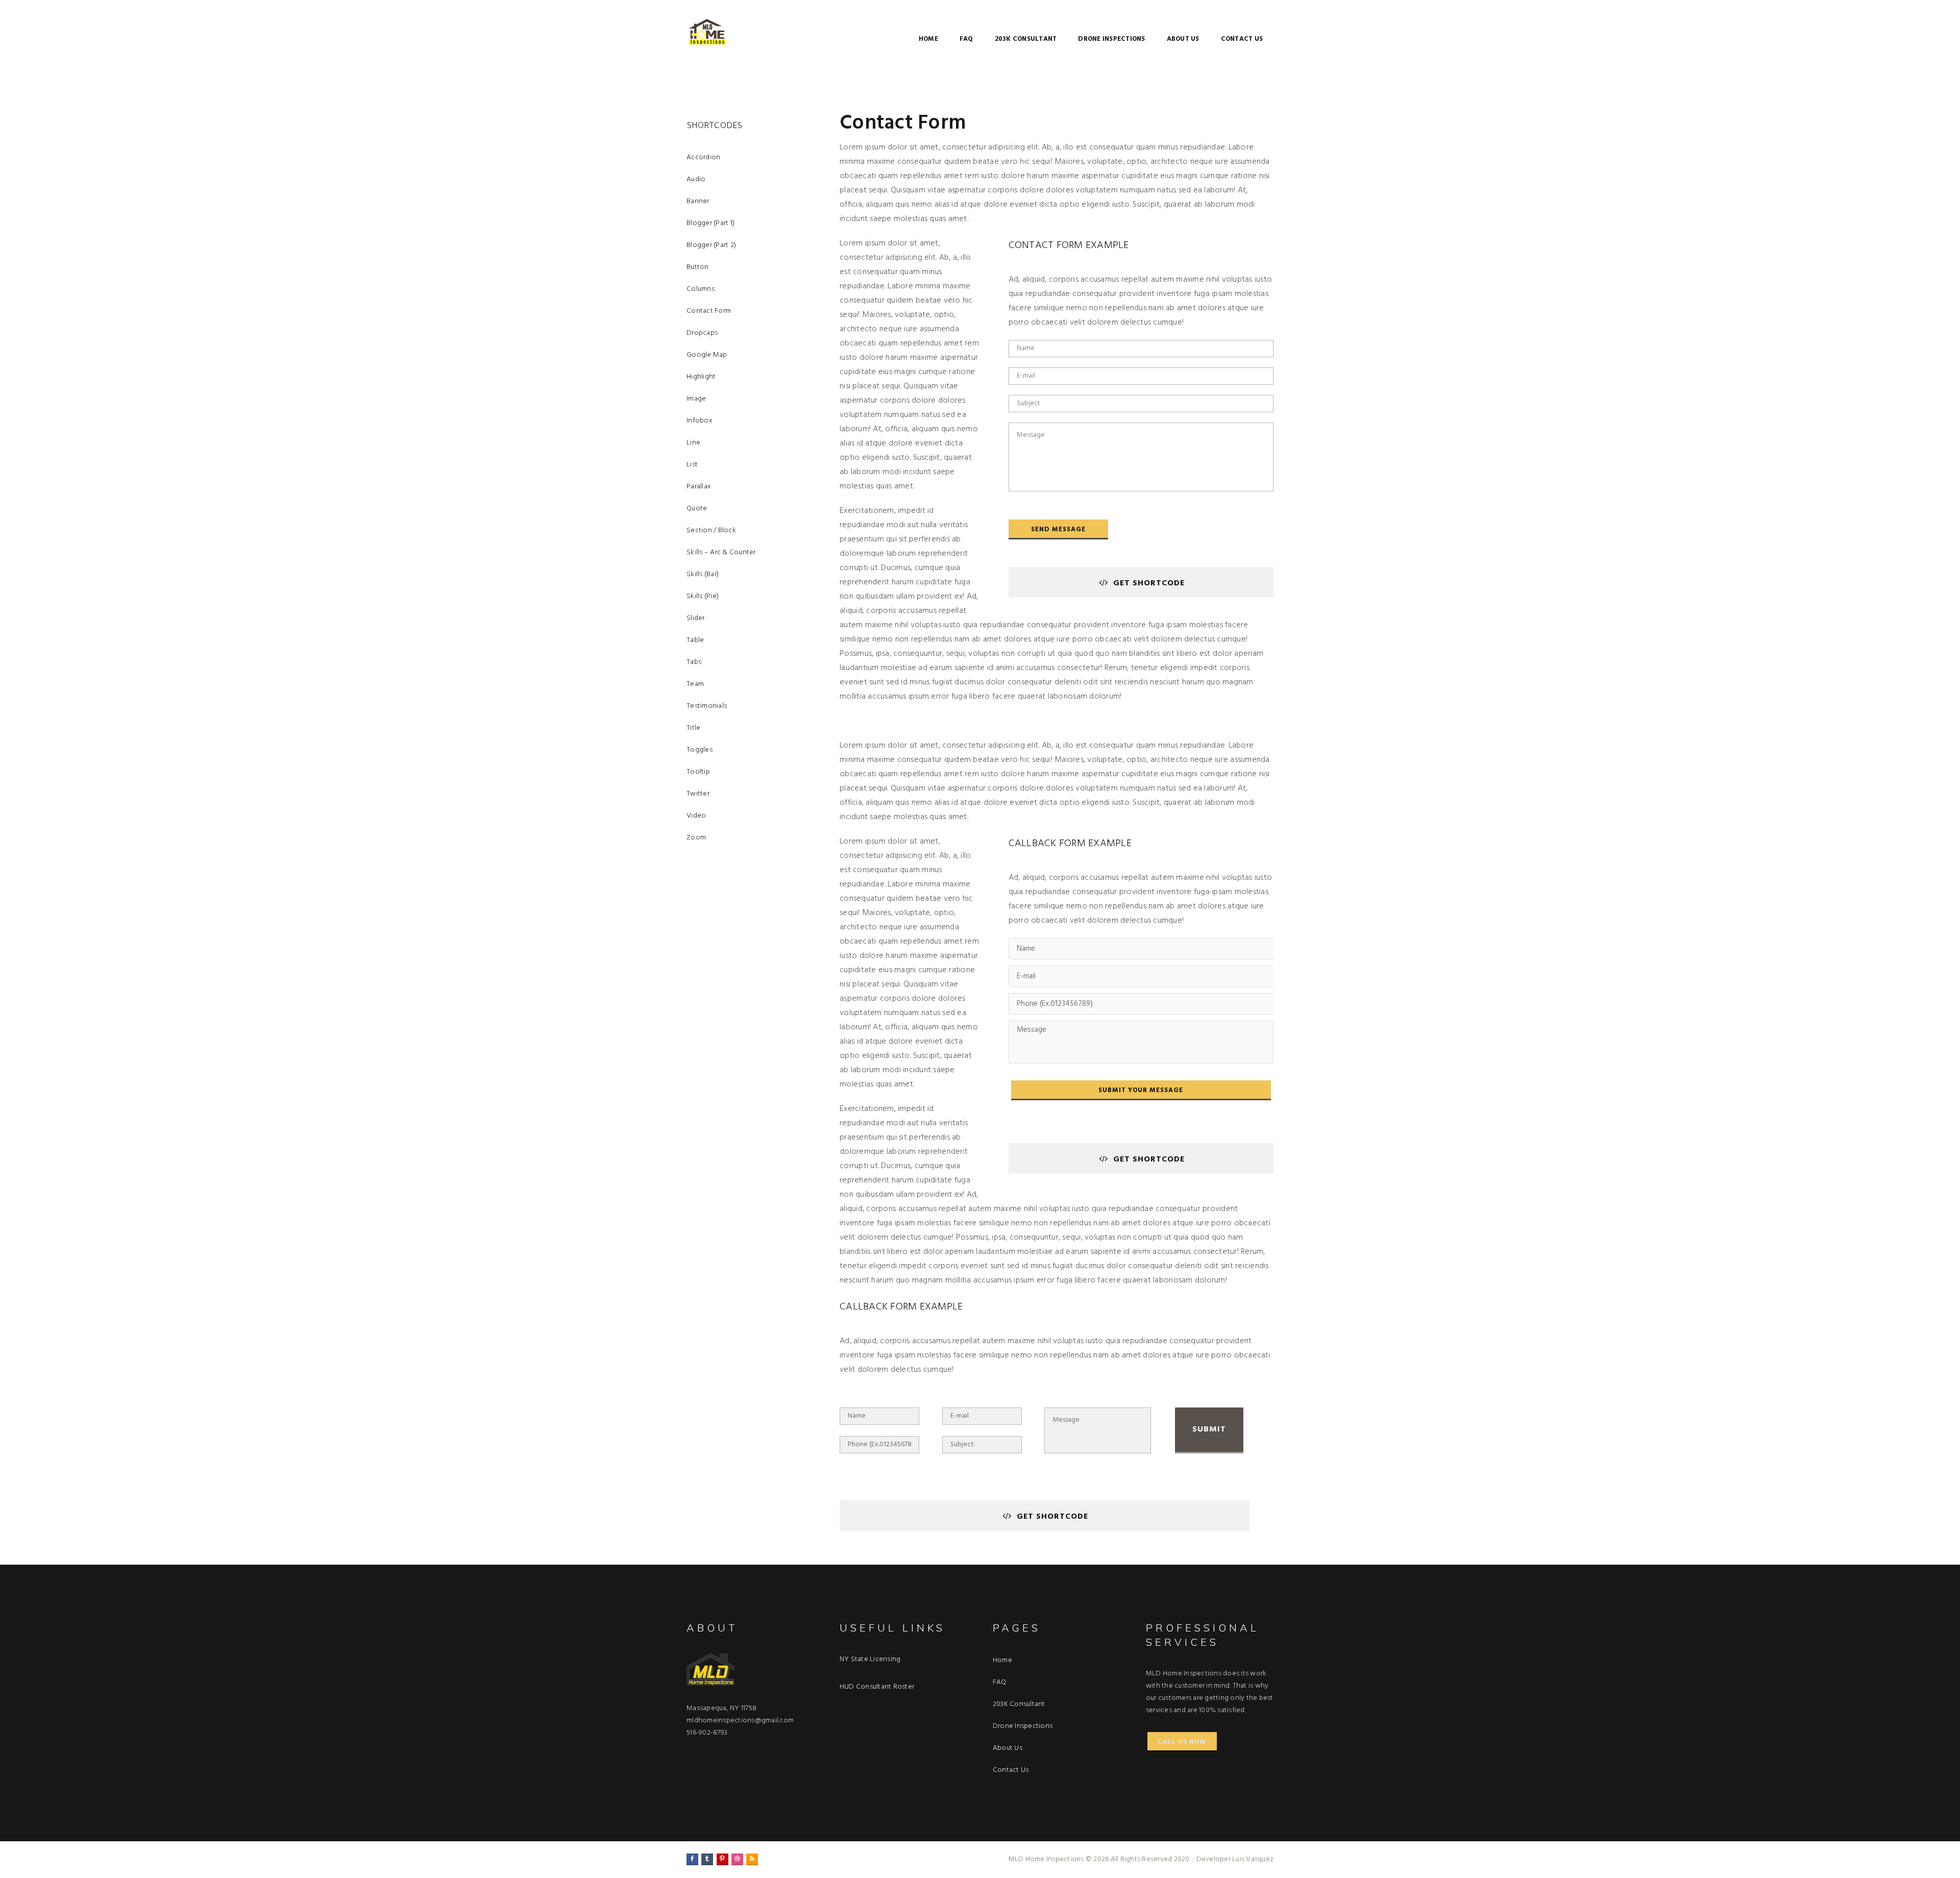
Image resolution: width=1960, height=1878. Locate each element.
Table (695, 640)
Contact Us (1242, 39)
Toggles (700, 750)
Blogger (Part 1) (710, 223)
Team (695, 684)
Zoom (696, 838)
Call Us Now (1182, 1742)
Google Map (707, 355)
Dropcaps (702, 333)
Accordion (703, 157)
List (692, 465)
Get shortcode (1149, 583)
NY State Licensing (870, 1659)
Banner (698, 201)
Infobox (700, 421)
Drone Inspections (1111, 39)
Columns (701, 289)
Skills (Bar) (703, 574)
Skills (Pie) (703, 596)
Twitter (698, 794)
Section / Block (711, 530)
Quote (697, 509)
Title (693, 728)
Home (928, 39)
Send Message (1058, 529)
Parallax (699, 487)
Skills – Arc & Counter (721, 552)
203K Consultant (1026, 39)
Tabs (694, 662)
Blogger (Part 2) (711, 245)
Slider (696, 618)
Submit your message (1141, 1090)
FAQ (966, 39)
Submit (1209, 1429)
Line (693, 443)
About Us (1183, 39)
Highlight (701, 377)
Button (698, 267)
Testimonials (707, 706)
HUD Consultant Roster (877, 1687)
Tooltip (698, 772)
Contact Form (709, 311)
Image (696, 399)
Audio (696, 179)
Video (696, 816)
